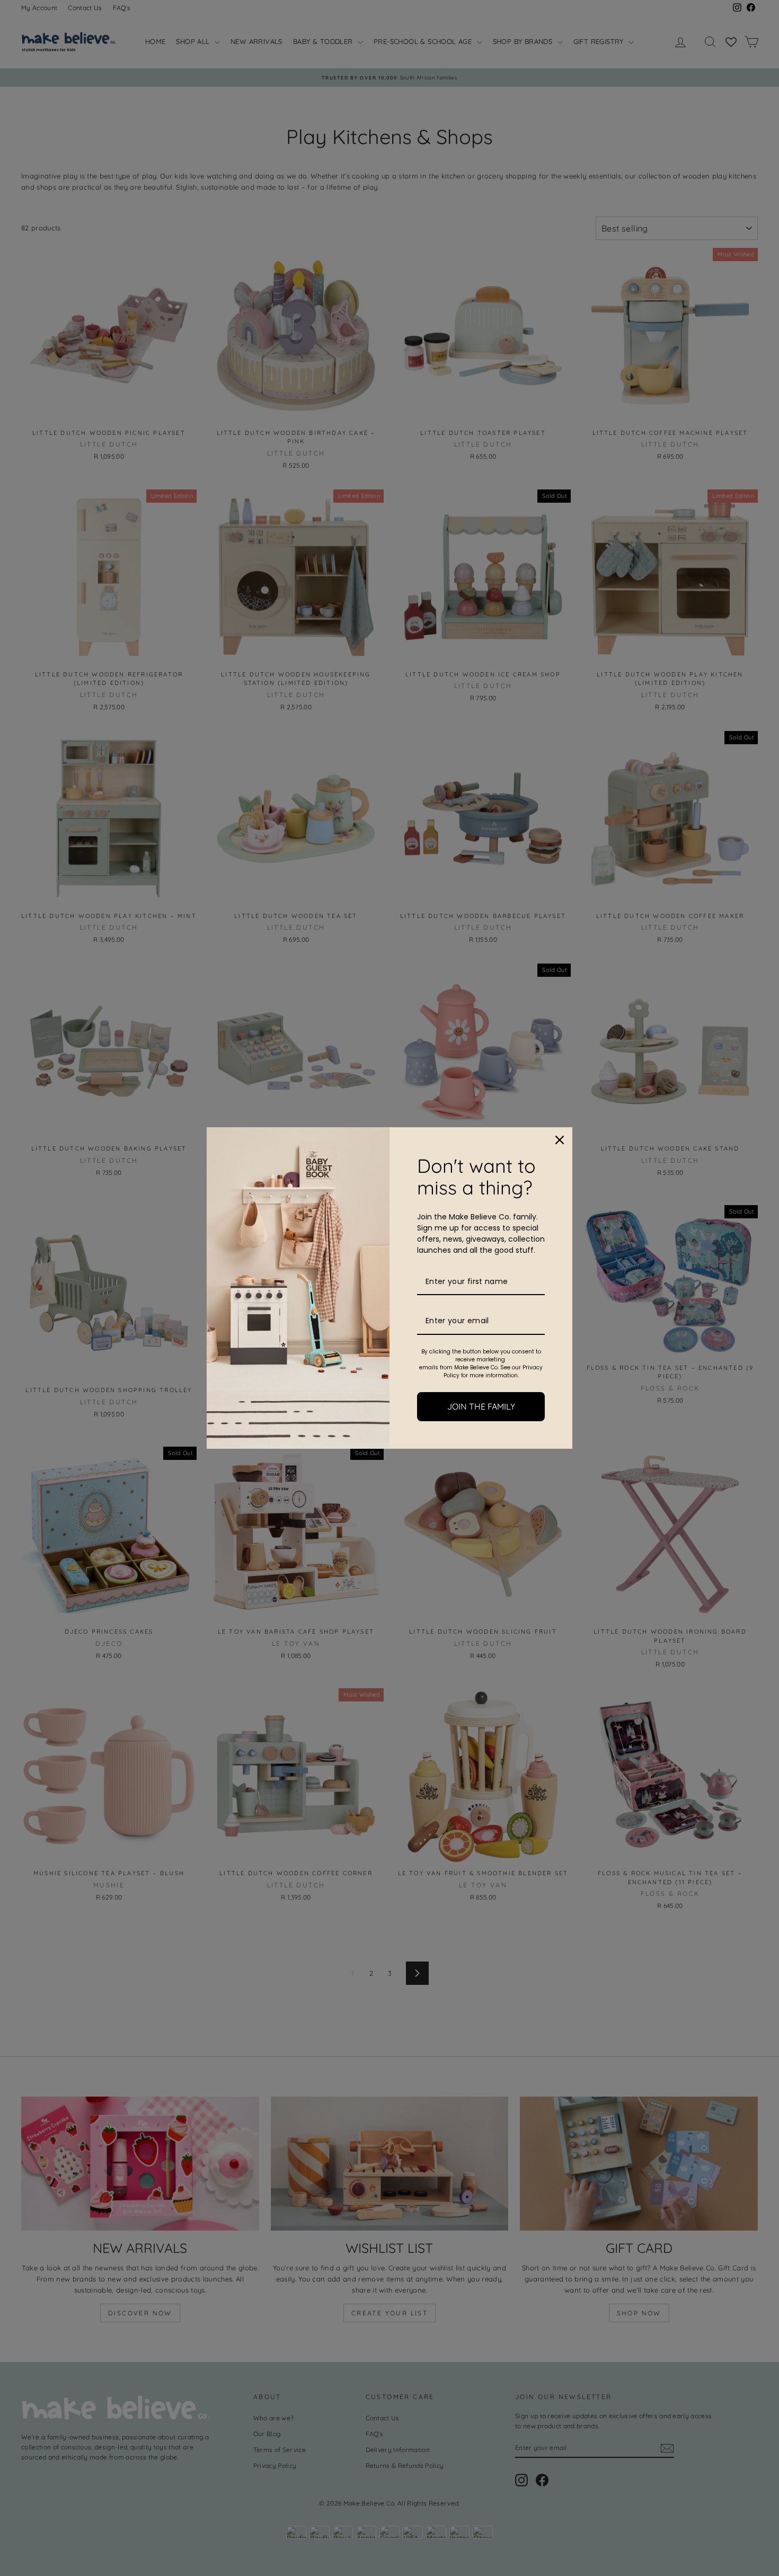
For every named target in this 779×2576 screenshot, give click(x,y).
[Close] (560, 1140)
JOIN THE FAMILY (481, 1406)
